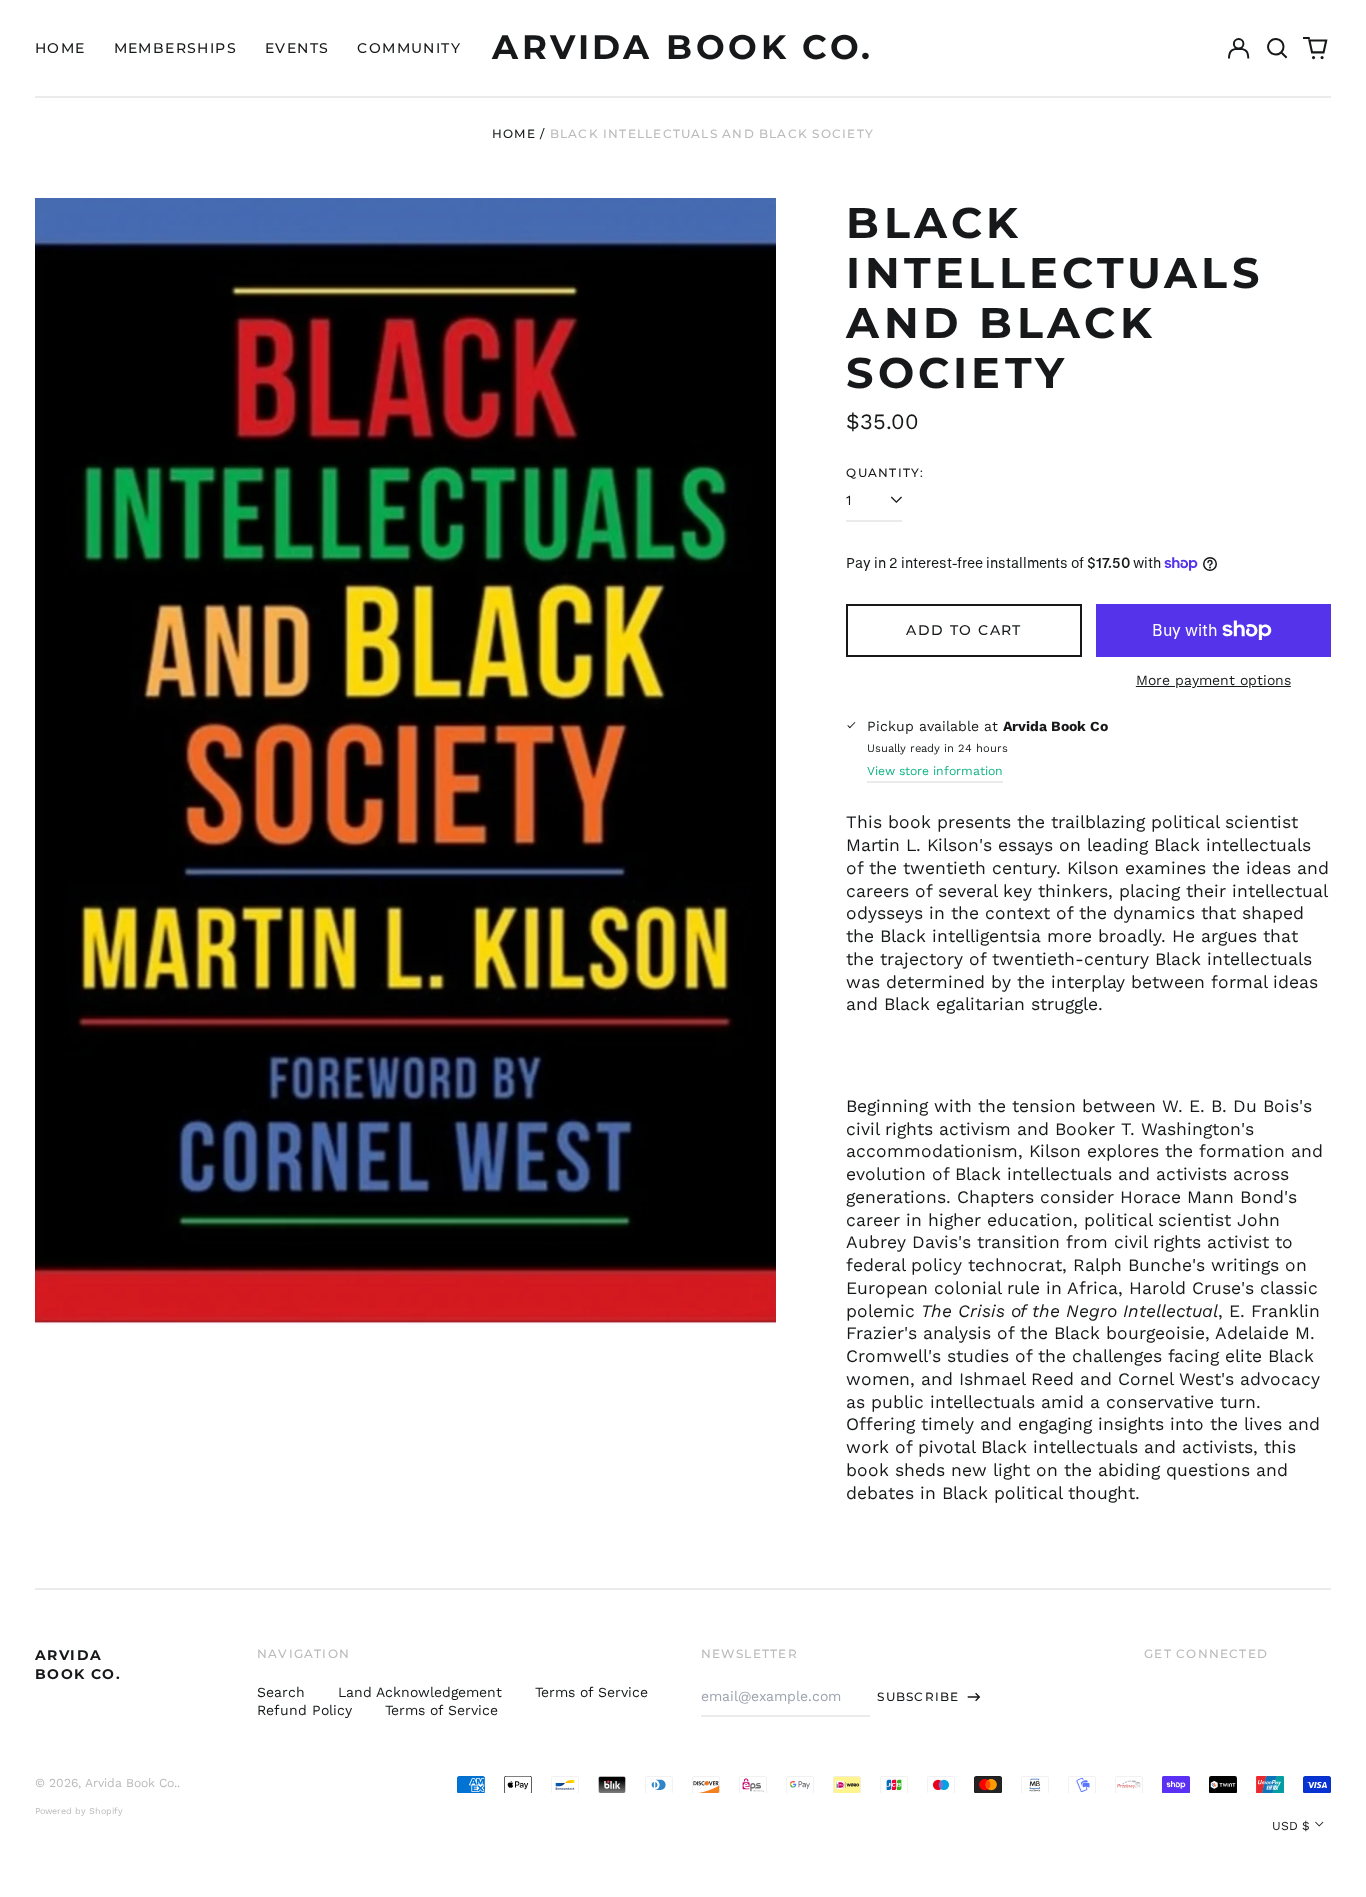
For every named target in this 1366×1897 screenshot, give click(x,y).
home (60, 48)
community (409, 48)
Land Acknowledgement (420, 1692)
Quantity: (885, 472)
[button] (1277, 48)
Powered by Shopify (79, 1811)
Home (514, 133)
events (297, 48)
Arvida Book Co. (682, 47)
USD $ (1291, 1826)
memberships (175, 48)
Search (281, 1692)
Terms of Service (591, 1692)
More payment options (1213, 680)
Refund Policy (304, 1710)
